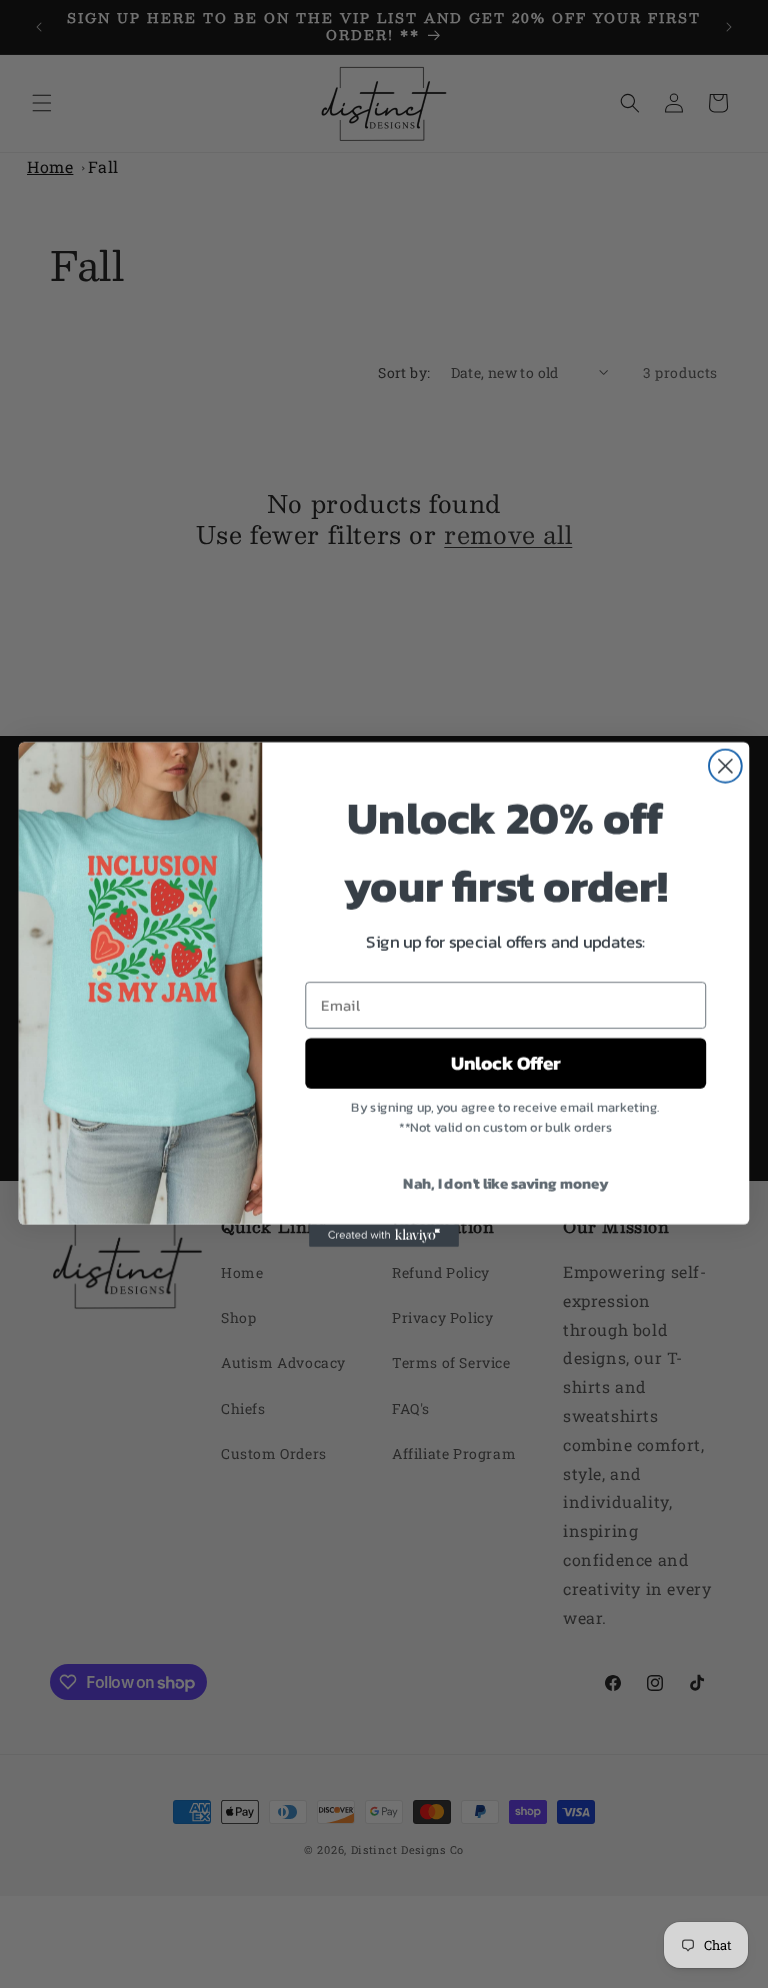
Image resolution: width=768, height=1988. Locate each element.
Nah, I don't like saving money (505, 1182)
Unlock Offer (506, 1063)
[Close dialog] (725, 765)
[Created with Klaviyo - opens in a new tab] (384, 1235)
